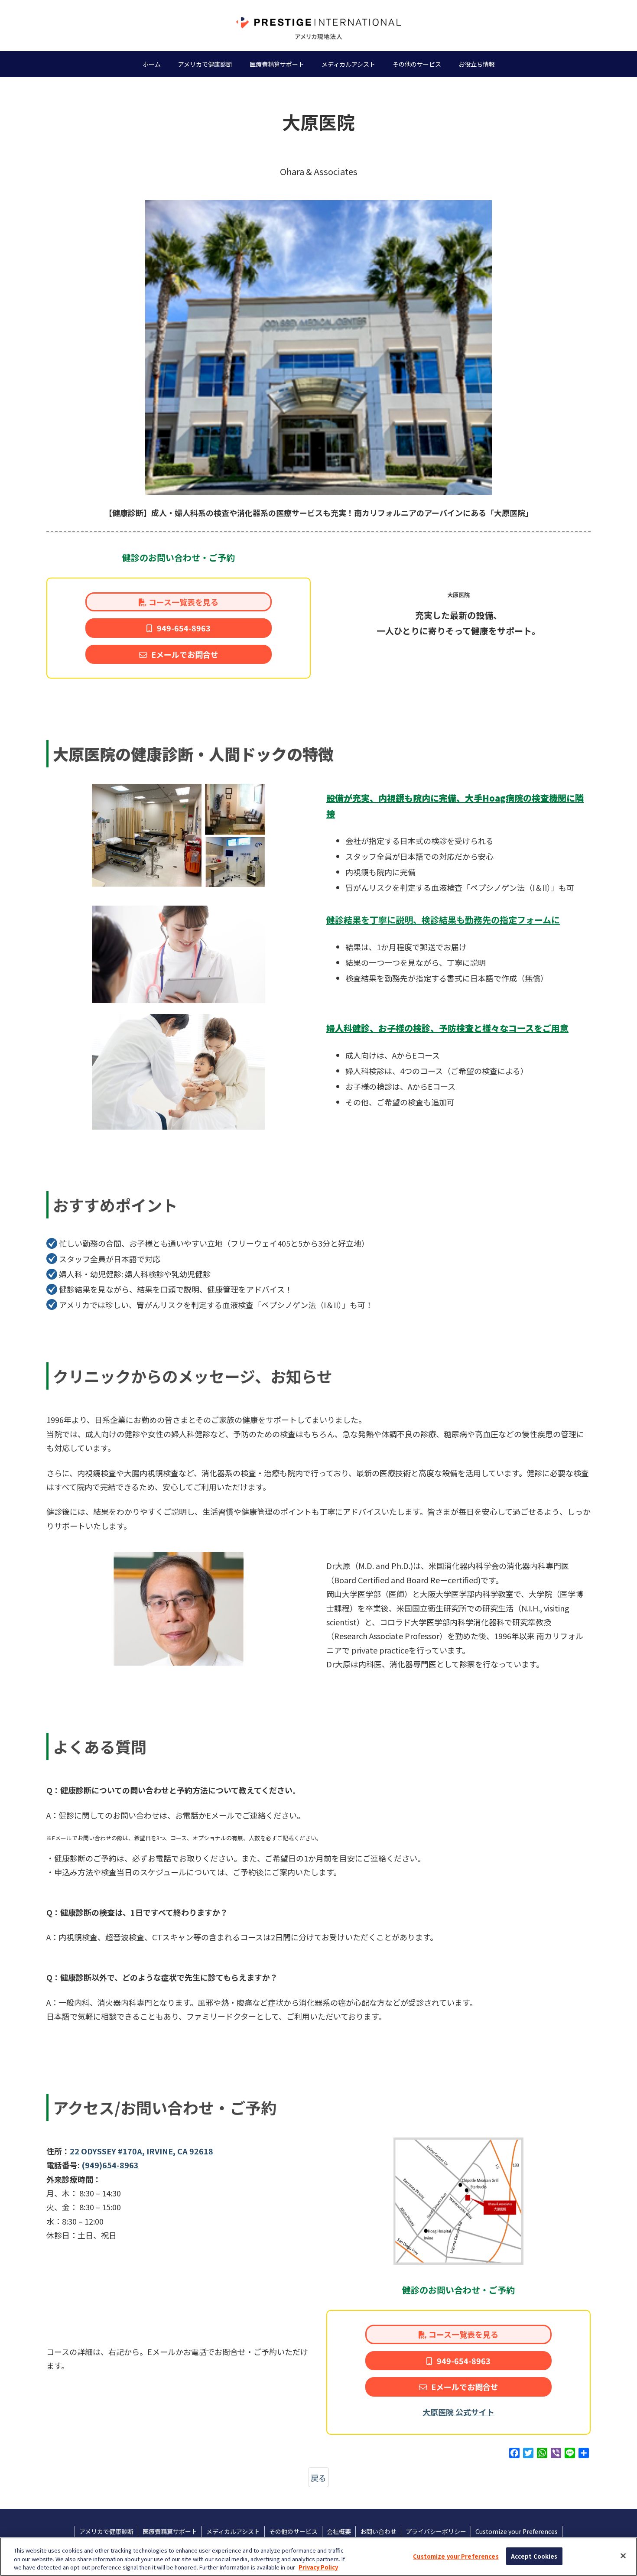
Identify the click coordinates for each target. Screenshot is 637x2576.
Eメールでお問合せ (185, 654)
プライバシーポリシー (436, 2531)
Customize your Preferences (456, 2556)
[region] (318, 2557)
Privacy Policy (318, 2567)
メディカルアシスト (233, 2531)
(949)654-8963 (110, 2165)
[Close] (623, 2556)
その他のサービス (293, 2531)
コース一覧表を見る (184, 602)
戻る (318, 2478)
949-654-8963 (184, 628)
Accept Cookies (534, 2556)
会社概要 (339, 2531)
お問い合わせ (378, 2531)
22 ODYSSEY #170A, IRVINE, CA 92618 (141, 2151)
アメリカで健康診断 (106, 2531)
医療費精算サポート (170, 2531)
